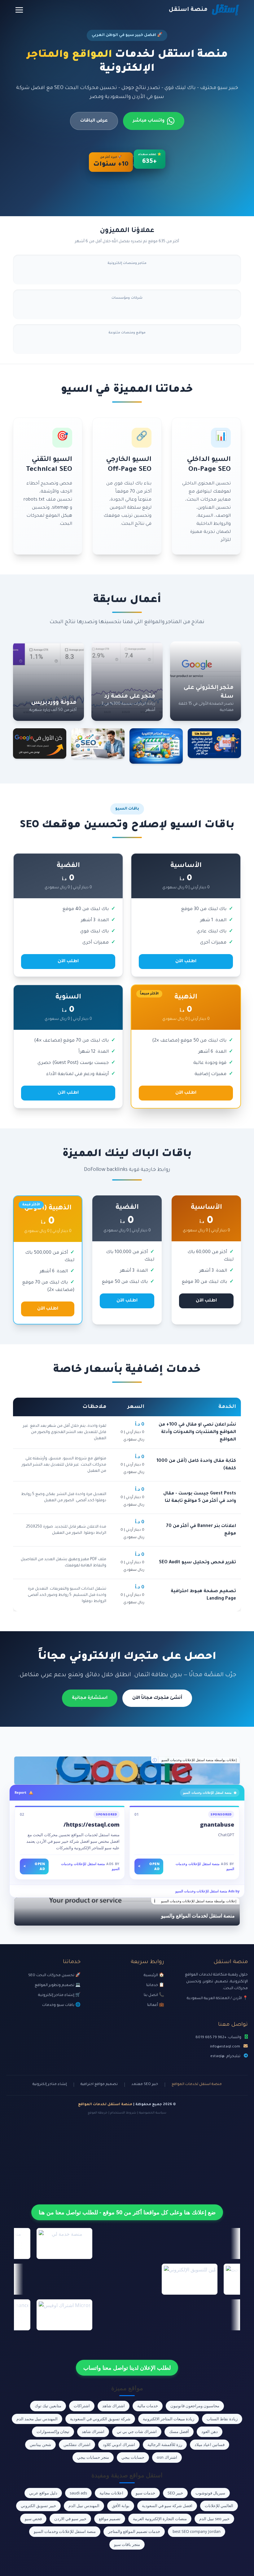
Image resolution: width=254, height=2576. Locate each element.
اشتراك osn (167, 2457)
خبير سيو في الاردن (70, 2519)
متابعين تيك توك (48, 2406)
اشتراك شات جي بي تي (137, 2431)
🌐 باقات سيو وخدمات (61, 2005)
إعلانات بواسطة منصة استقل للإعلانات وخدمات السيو (199, 1760)
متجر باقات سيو (127, 2544)
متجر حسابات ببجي (93, 2457)
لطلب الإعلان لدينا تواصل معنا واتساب (127, 2368)
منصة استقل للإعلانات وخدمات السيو (65, 2531)
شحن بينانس (40, 2444)
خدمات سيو (145, 2493)
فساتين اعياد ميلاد (210, 2444)
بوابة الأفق (121, 2506)
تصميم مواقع (110, 2519)
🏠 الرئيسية (154, 1976)
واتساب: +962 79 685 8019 (218, 2038)
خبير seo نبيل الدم (214, 2519)
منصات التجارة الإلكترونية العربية (160, 2519)
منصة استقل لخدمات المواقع (197, 2085)
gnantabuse (217, 1824)
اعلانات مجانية (111, 2493)
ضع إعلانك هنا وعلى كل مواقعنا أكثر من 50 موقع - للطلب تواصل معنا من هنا (127, 2212)
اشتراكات (82, 2406)
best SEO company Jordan (197, 2531)
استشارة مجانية (90, 1698)
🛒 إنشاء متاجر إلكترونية (59, 1995)
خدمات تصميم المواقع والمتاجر (134, 2531)
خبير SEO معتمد (145, 2085)
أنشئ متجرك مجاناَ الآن (157, 1698)
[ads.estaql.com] (127, 1770)
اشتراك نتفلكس (77, 2444)
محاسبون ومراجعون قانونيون (195, 2406)
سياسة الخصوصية (153, 2113)
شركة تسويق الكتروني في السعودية (100, 2419)
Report (20, 1792)
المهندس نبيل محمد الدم (37, 2419)
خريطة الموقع (98, 2113)
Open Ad (149, 1866)
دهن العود (210, 2431)
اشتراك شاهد (114, 2406)
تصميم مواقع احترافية (99, 2085)
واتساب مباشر (149, 121)
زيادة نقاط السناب (222, 2419)
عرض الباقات (94, 121)
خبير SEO (175, 2493)
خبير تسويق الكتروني (38, 2506)
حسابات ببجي (133, 2457)
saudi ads (78, 2493)
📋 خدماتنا (155, 1985)
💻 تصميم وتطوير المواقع (58, 1985)
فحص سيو (33, 2519)
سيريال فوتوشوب (210, 2493)
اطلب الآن (186, 962)
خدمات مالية (148, 2406)
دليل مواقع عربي (43, 2493)
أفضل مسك (179, 2431)
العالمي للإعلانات (219, 2506)
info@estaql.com (225, 2047)
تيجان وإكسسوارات (53, 2431)
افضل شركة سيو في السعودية (167, 2506)
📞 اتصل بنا (154, 1995)
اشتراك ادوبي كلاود (119, 2444)
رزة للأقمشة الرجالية (165, 2444)
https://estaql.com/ (92, 1824)
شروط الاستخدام (123, 2113)
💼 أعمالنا (156, 2005)
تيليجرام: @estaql (225, 2056)
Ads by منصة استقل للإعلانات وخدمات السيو (207, 1891)
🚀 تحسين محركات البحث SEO (54, 1976)
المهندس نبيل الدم (84, 2506)
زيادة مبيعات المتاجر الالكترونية (169, 2419)
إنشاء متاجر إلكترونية (50, 2085)
